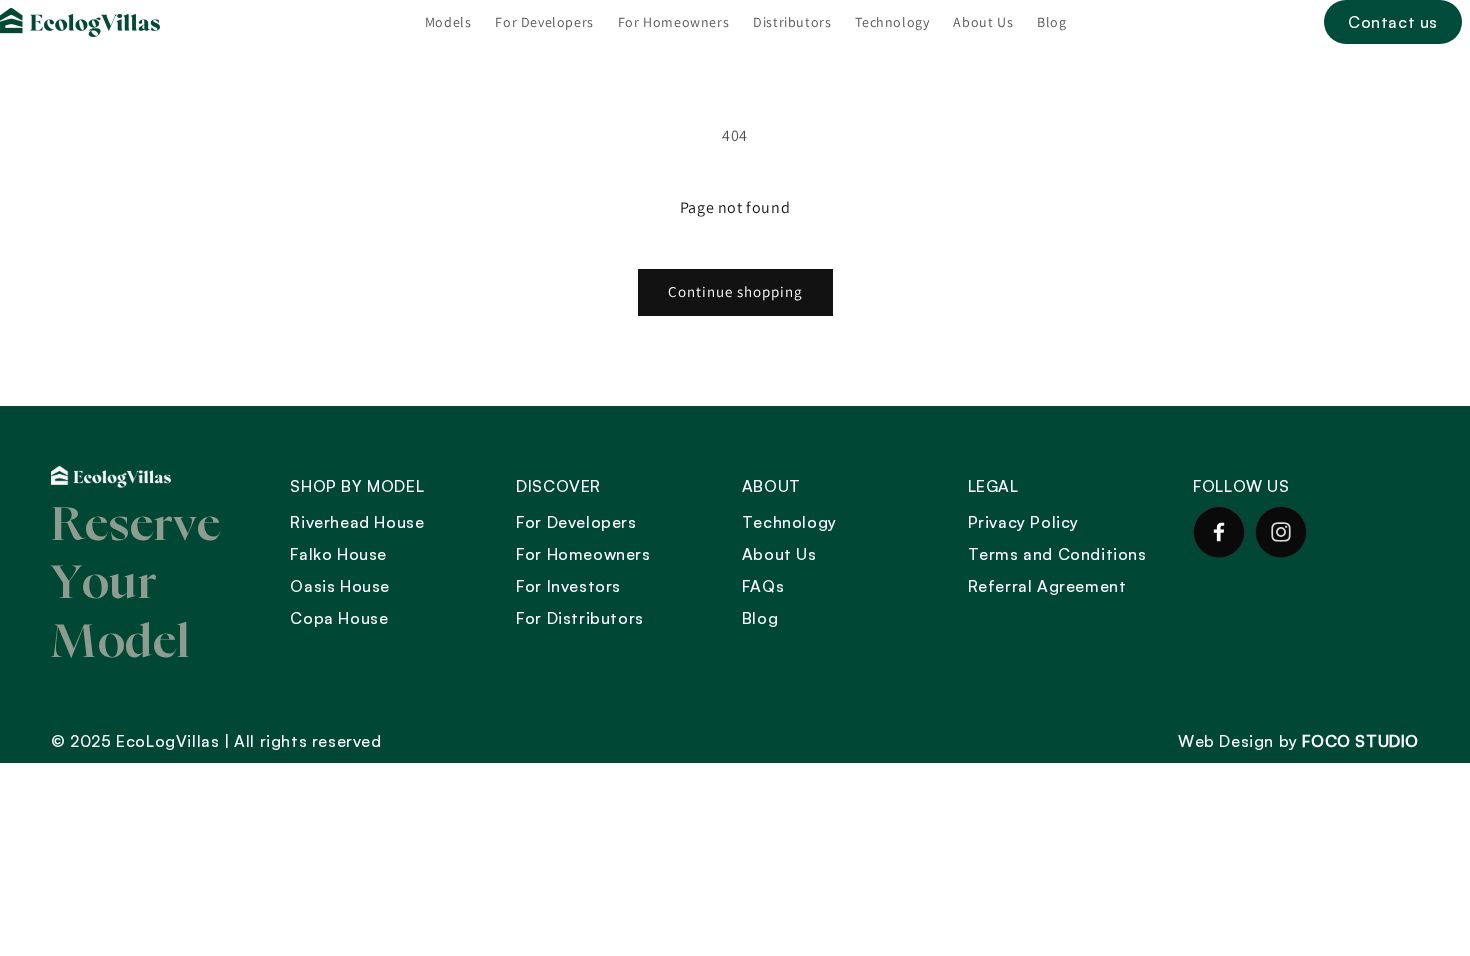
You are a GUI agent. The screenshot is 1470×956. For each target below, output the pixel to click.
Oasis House (340, 586)
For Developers (576, 522)
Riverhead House (357, 522)
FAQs (763, 586)
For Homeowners (583, 554)
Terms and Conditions (1057, 554)
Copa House (339, 618)
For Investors (568, 586)
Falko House (338, 554)
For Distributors (580, 618)
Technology (789, 522)
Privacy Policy (1023, 522)
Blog (760, 618)
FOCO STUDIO (1360, 741)
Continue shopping (735, 291)
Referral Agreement (1047, 586)
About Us (779, 554)
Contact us (1393, 22)
